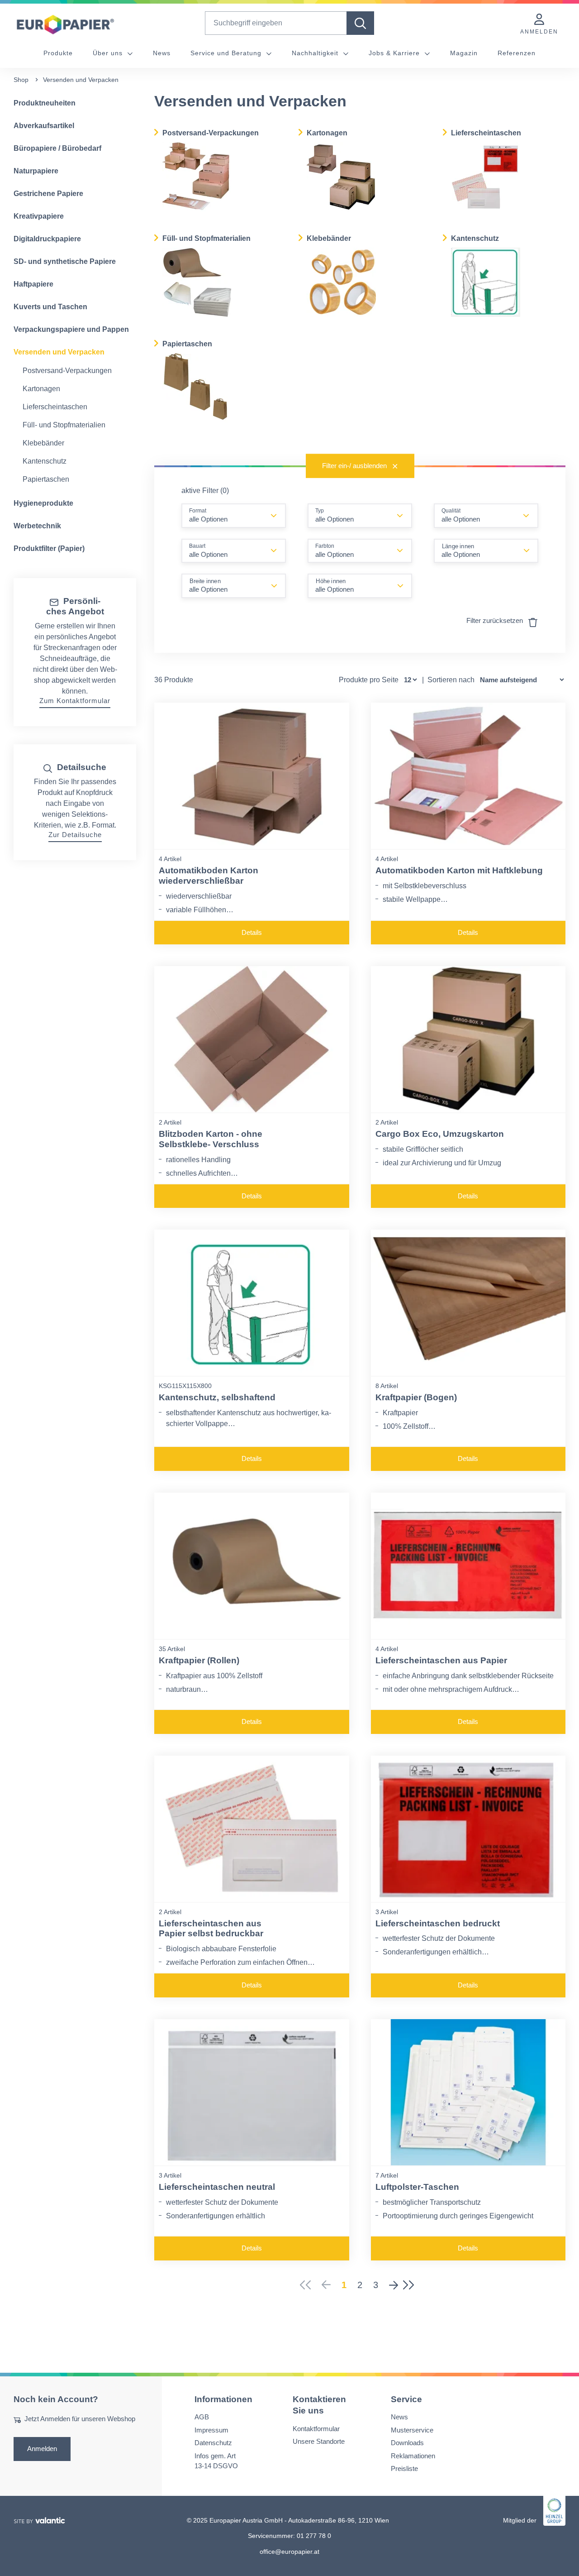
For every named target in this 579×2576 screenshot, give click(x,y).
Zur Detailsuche (75, 835)
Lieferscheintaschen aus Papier (441, 1660)
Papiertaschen (46, 479)
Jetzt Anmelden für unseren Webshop (80, 2419)
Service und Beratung (227, 53)
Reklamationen (413, 2455)
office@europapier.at (289, 2551)
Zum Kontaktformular (75, 701)
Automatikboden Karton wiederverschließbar (209, 876)
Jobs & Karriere (395, 53)
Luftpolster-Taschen (417, 2187)
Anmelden (42, 2448)
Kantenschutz (45, 461)
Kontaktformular (316, 2428)
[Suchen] (360, 23)
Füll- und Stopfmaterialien (64, 425)
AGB (202, 2417)
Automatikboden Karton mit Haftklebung (459, 870)
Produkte (58, 53)
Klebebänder (43, 443)
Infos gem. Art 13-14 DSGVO (216, 2461)
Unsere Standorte (319, 2441)
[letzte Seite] (411, 2285)
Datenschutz (213, 2443)
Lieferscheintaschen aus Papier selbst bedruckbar (211, 1929)
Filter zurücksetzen (496, 620)
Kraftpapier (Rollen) (199, 1660)
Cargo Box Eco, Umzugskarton (440, 1134)
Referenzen (517, 53)
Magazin (464, 53)
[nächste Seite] (394, 2285)
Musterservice (412, 2430)
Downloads (407, 2443)
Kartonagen (41, 389)
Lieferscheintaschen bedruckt (438, 1923)
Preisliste (404, 2468)
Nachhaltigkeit (316, 53)
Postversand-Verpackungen (67, 371)
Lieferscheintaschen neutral (217, 2187)
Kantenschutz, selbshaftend (217, 1397)
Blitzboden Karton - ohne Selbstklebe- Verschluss (211, 1139)
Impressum (211, 2430)
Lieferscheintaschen (55, 407)
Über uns (109, 53)
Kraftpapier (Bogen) (416, 1397)
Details (252, 932)
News (162, 53)
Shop (21, 80)
